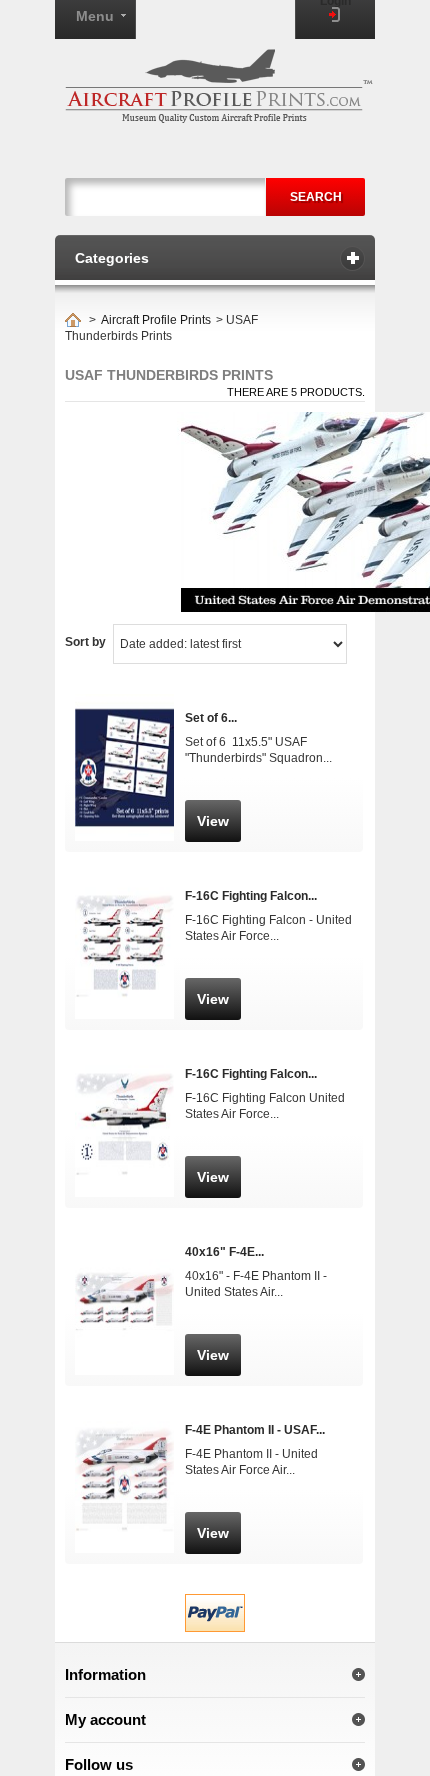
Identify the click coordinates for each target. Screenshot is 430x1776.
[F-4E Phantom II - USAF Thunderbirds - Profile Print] (124, 1455)
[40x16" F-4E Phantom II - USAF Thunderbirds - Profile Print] (124, 1277)
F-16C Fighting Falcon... (251, 896)
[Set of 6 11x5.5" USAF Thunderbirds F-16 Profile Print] (124, 743)
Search (316, 197)
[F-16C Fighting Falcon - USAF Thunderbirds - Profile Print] (124, 921)
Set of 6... (211, 718)
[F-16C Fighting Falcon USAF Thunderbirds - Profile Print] (124, 1099)
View (213, 821)
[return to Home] (73, 320)
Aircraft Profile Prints (156, 320)
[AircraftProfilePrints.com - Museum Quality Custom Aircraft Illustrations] (219, 86)
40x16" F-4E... (224, 1252)
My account (105, 1719)
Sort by (85, 642)
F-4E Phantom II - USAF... (255, 1430)
